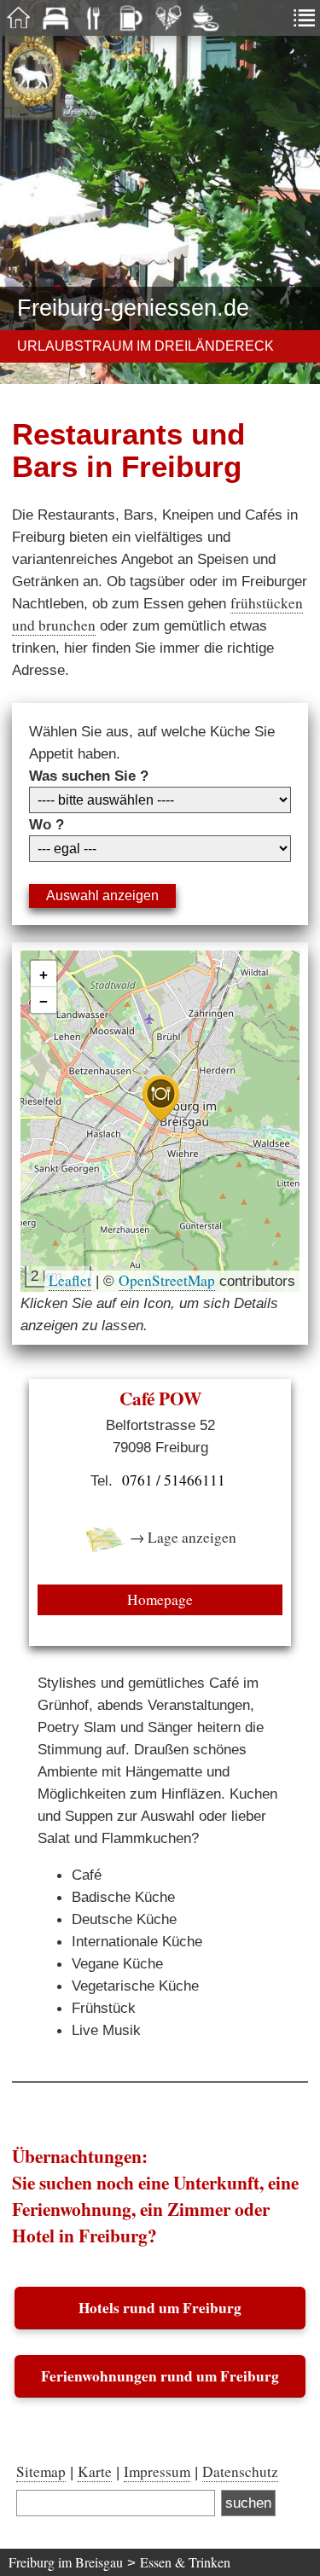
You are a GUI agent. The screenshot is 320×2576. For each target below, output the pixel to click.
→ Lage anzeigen (181, 1537)
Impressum (157, 2471)
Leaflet (70, 1280)
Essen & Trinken (185, 2562)
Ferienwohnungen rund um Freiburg (160, 2376)
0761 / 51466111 (174, 1480)
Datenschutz (240, 2471)
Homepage (160, 1599)
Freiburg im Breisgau (66, 2562)
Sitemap (41, 2471)
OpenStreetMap (167, 1280)
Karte (95, 2471)
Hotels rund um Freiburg (160, 2308)
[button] (160, 1099)
